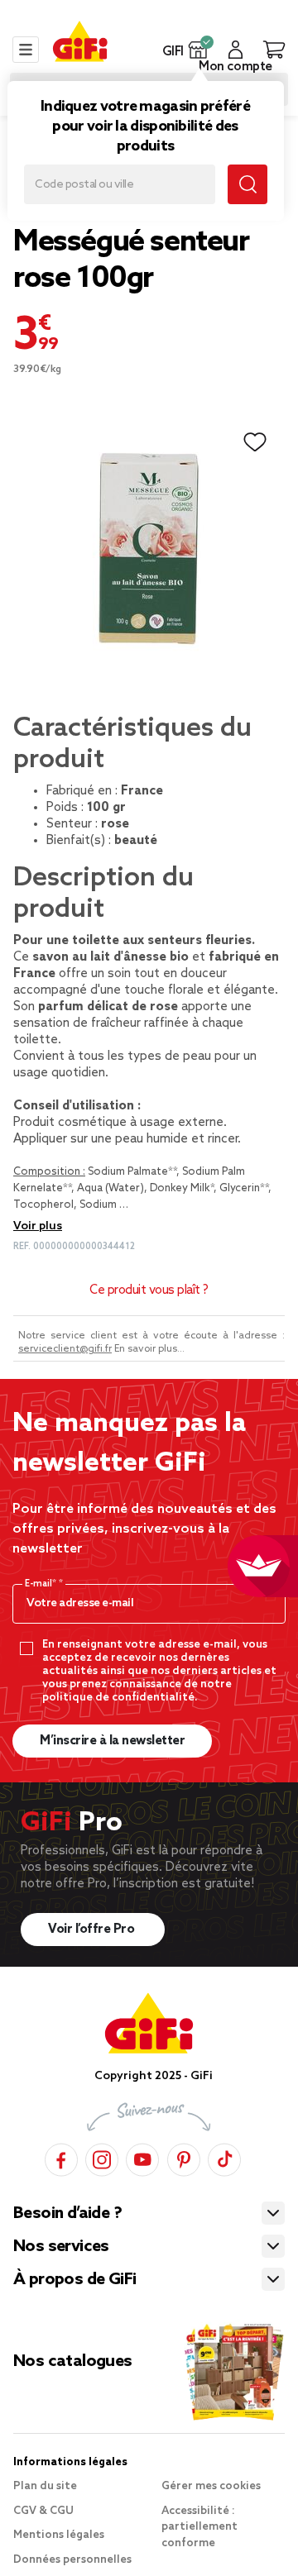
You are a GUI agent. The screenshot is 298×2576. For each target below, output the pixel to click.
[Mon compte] (236, 50)
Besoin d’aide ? (67, 2214)
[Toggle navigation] (26, 50)
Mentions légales (59, 2535)
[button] (198, 50)
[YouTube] (142, 2157)
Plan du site (45, 2486)
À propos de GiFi (74, 2280)
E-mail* (42, 1584)
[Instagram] (102, 2157)
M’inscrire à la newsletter (112, 1741)
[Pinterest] (184, 2157)
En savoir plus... (149, 1349)
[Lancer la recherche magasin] (248, 184)
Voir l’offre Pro (93, 1930)
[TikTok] (224, 2157)
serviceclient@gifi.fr (65, 1349)
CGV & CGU (43, 2511)
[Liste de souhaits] (255, 442)
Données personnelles (72, 2560)
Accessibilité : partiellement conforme (199, 2527)
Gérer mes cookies (211, 2486)
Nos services (61, 2247)
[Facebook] (61, 2157)
